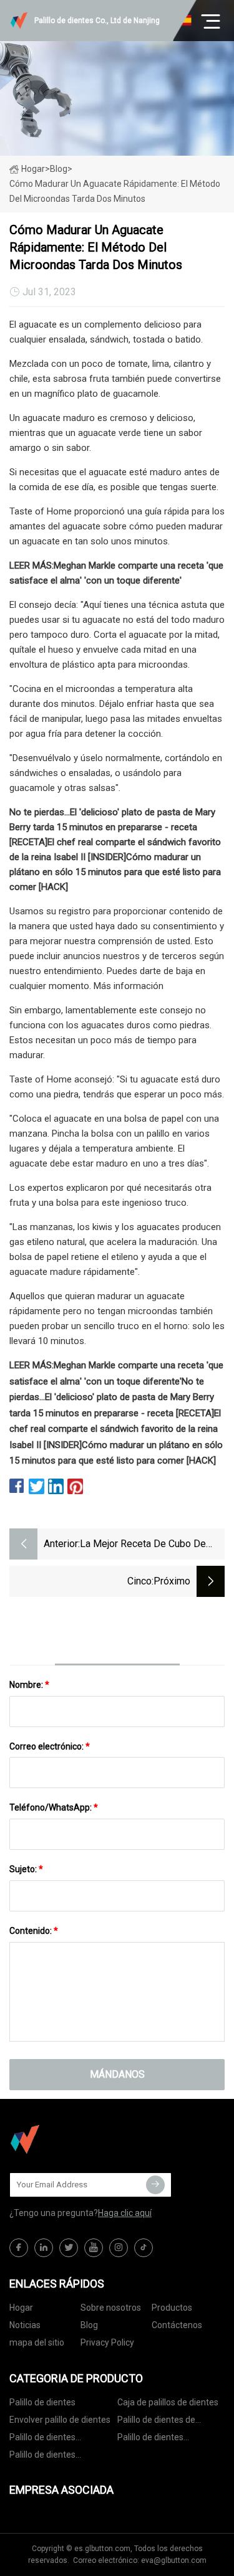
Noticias (25, 2325)
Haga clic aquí (125, 2213)
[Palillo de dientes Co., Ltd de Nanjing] (72, 2139)
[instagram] (119, 2248)
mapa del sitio (37, 2342)
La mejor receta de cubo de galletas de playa (143, 1545)
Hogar (33, 169)
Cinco (139, 1581)
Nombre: (29, 1685)
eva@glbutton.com (174, 2560)
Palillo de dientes (42, 2402)
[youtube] (94, 2248)
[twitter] (69, 2248)
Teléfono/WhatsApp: (54, 1807)
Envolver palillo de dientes (60, 2420)
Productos (172, 2308)
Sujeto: (26, 1869)
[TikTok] (144, 2248)
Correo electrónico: (50, 1746)
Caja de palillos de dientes (168, 2402)
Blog (89, 2325)
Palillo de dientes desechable (42, 2457)
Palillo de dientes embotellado (150, 2439)
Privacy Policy (107, 2342)
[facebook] (19, 2248)
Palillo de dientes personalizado (42, 2439)
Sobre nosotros (111, 2308)
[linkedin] (44, 2248)
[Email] (155, 2185)
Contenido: (34, 1931)
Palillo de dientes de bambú (156, 2422)
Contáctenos (177, 2325)
